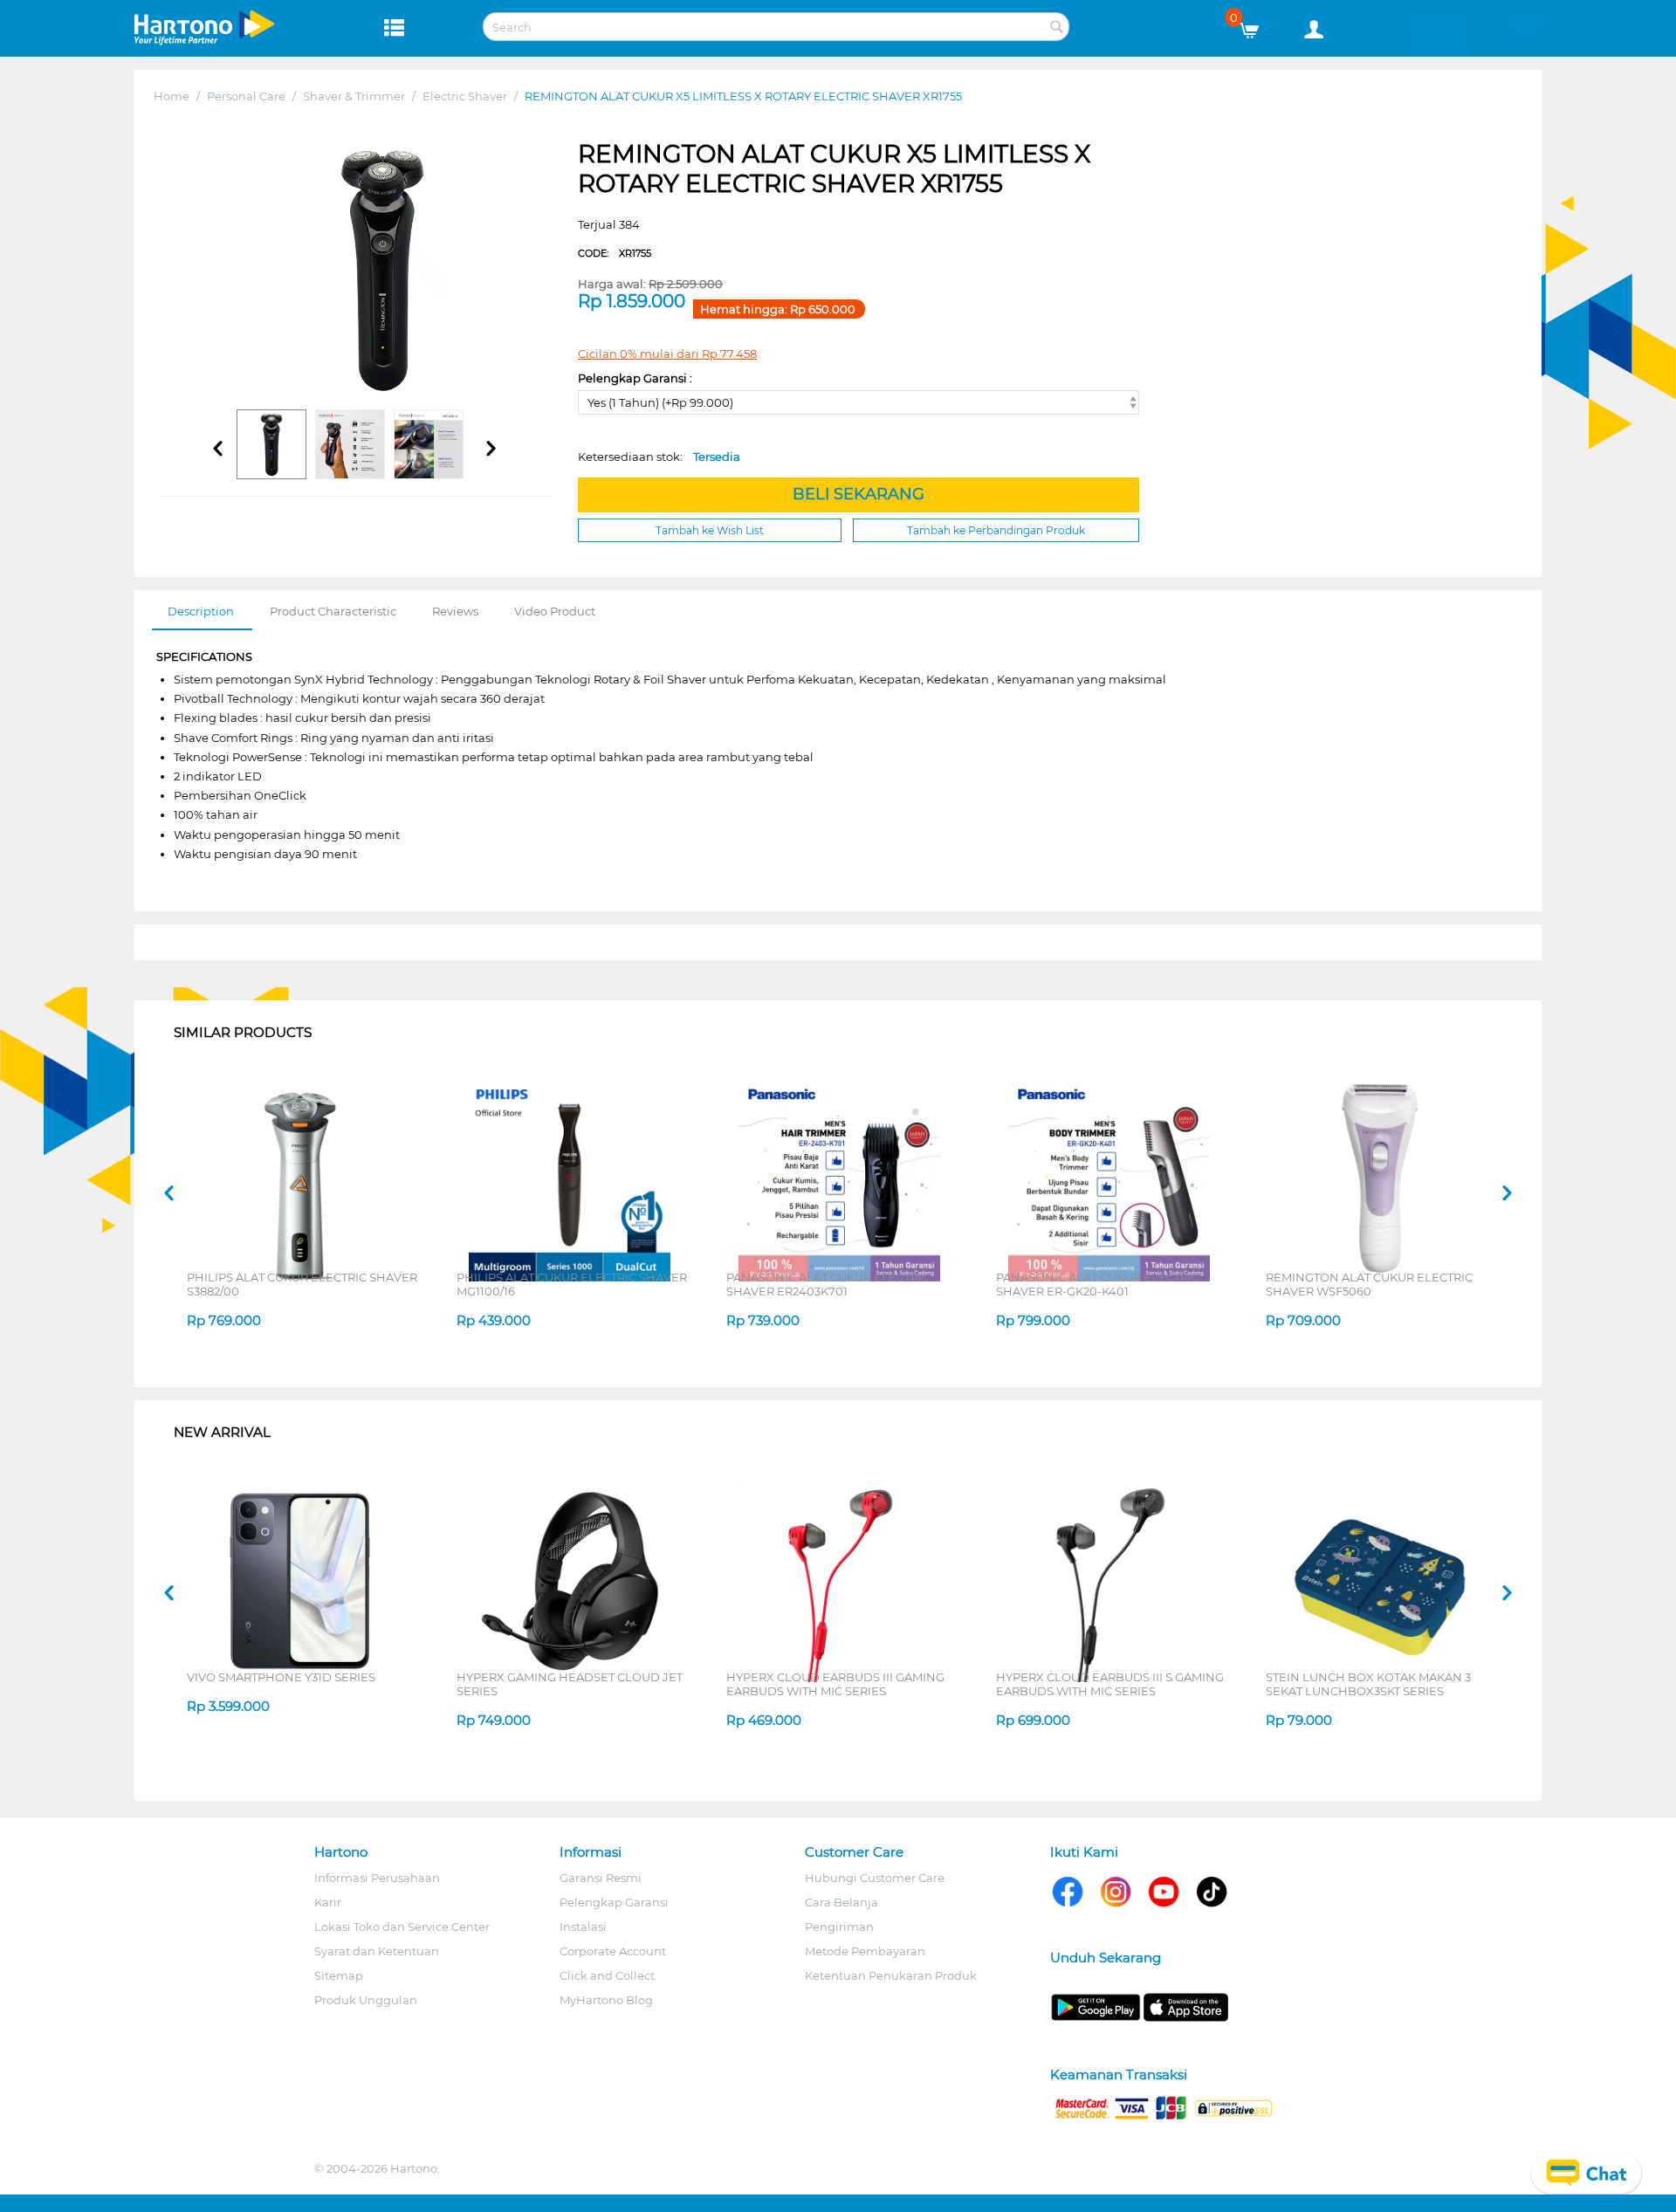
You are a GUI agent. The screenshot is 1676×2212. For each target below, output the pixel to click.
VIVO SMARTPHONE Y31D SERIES (281, 1677)
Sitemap (339, 1975)
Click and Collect (607, 1975)
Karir (328, 1902)
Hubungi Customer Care (875, 1878)
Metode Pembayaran (865, 1951)
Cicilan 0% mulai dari (667, 354)
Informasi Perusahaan (377, 1878)
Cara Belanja (841, 1902)
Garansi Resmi (601, 1878)
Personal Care (246, 96)
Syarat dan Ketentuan (377, 1951)
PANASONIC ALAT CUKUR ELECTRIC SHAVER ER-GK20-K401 (1098, 1284)
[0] (1256, 26)
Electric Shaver (465, 96)
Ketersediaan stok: (659, 457)
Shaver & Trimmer (354, 96)
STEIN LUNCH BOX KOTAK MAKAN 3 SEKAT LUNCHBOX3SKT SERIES (1368, 1684)
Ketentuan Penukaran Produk (891, 1975)
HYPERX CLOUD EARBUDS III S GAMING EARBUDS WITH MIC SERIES (1110, 1684)
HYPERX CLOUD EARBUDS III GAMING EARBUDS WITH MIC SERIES (835, 1684)
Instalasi (583, 1927)
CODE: (615, 253)
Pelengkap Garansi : (635, 378)
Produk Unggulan (366, 2000)
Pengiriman (839, 1927)
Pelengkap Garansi (614, 1902)
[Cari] (1056, 28)
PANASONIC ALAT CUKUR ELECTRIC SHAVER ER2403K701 (828, 1284)
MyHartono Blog (606, 2000)
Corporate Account (613, 1951)
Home (172, 96)
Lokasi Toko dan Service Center (402, 1927)
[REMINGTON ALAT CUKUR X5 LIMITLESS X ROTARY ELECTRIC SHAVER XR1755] (382, 270)
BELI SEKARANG (859, 494)
